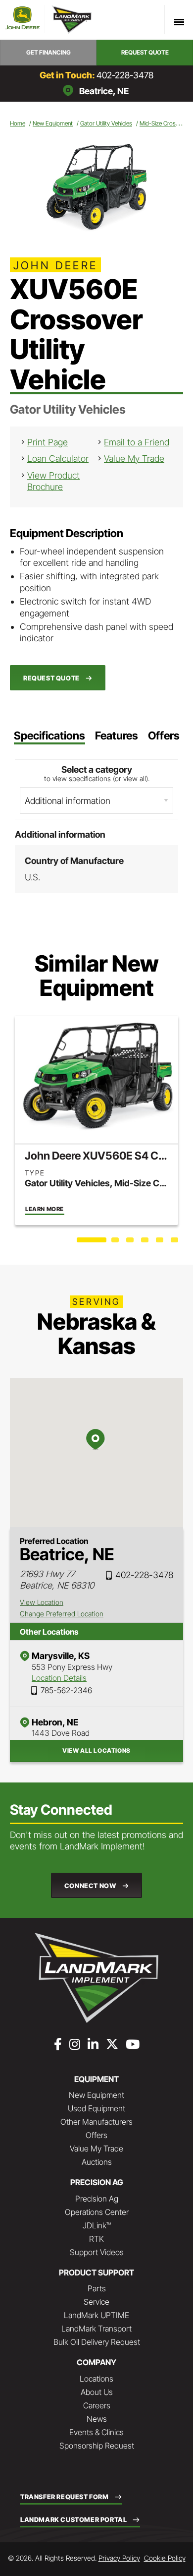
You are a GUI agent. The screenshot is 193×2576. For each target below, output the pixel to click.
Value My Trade (134, 459)
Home (18, 123)
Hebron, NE (55, 1722)
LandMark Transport (96, 2329)
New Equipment (53, 123)
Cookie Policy (165, 2558)
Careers (97, 2405)
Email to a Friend (137, 442)
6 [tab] (176, 1242)
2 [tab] (116, 1242)
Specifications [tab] (49, 736)
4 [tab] (146, 1242)
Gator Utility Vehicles (106, 123)
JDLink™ (97, 2225)
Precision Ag (97, 2199)
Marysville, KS (61, 1656)
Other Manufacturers (96, 2122)
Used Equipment (96, 2108)
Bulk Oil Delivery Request (97, 2342)
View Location (42, 1602)
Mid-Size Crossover (165, 123)
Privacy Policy (119, 2558)
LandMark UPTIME (96, 2315)
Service (96, 2302)
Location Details (59, 1678)
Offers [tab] (164, 736)
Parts (97, 2288)
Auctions (97, 2162)
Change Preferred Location (62, 1614)
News (97, 2419)
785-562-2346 (66, 1690)
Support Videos (97, 2252)
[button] (48, 53)
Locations (96, 2379)
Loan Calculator (58, 459)
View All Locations (96, 1750)
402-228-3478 (125, 75)
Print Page (48, 442)
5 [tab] (161, 1242)
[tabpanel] (96, 1120)
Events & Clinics (96, 2432)
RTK (96, 2239)
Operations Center (97, 2212)
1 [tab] (82, 1242)
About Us (97, 2392)
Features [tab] (117, 736)
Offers (96, 2135)
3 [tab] (131, 1242)
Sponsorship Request (97, 2446)
